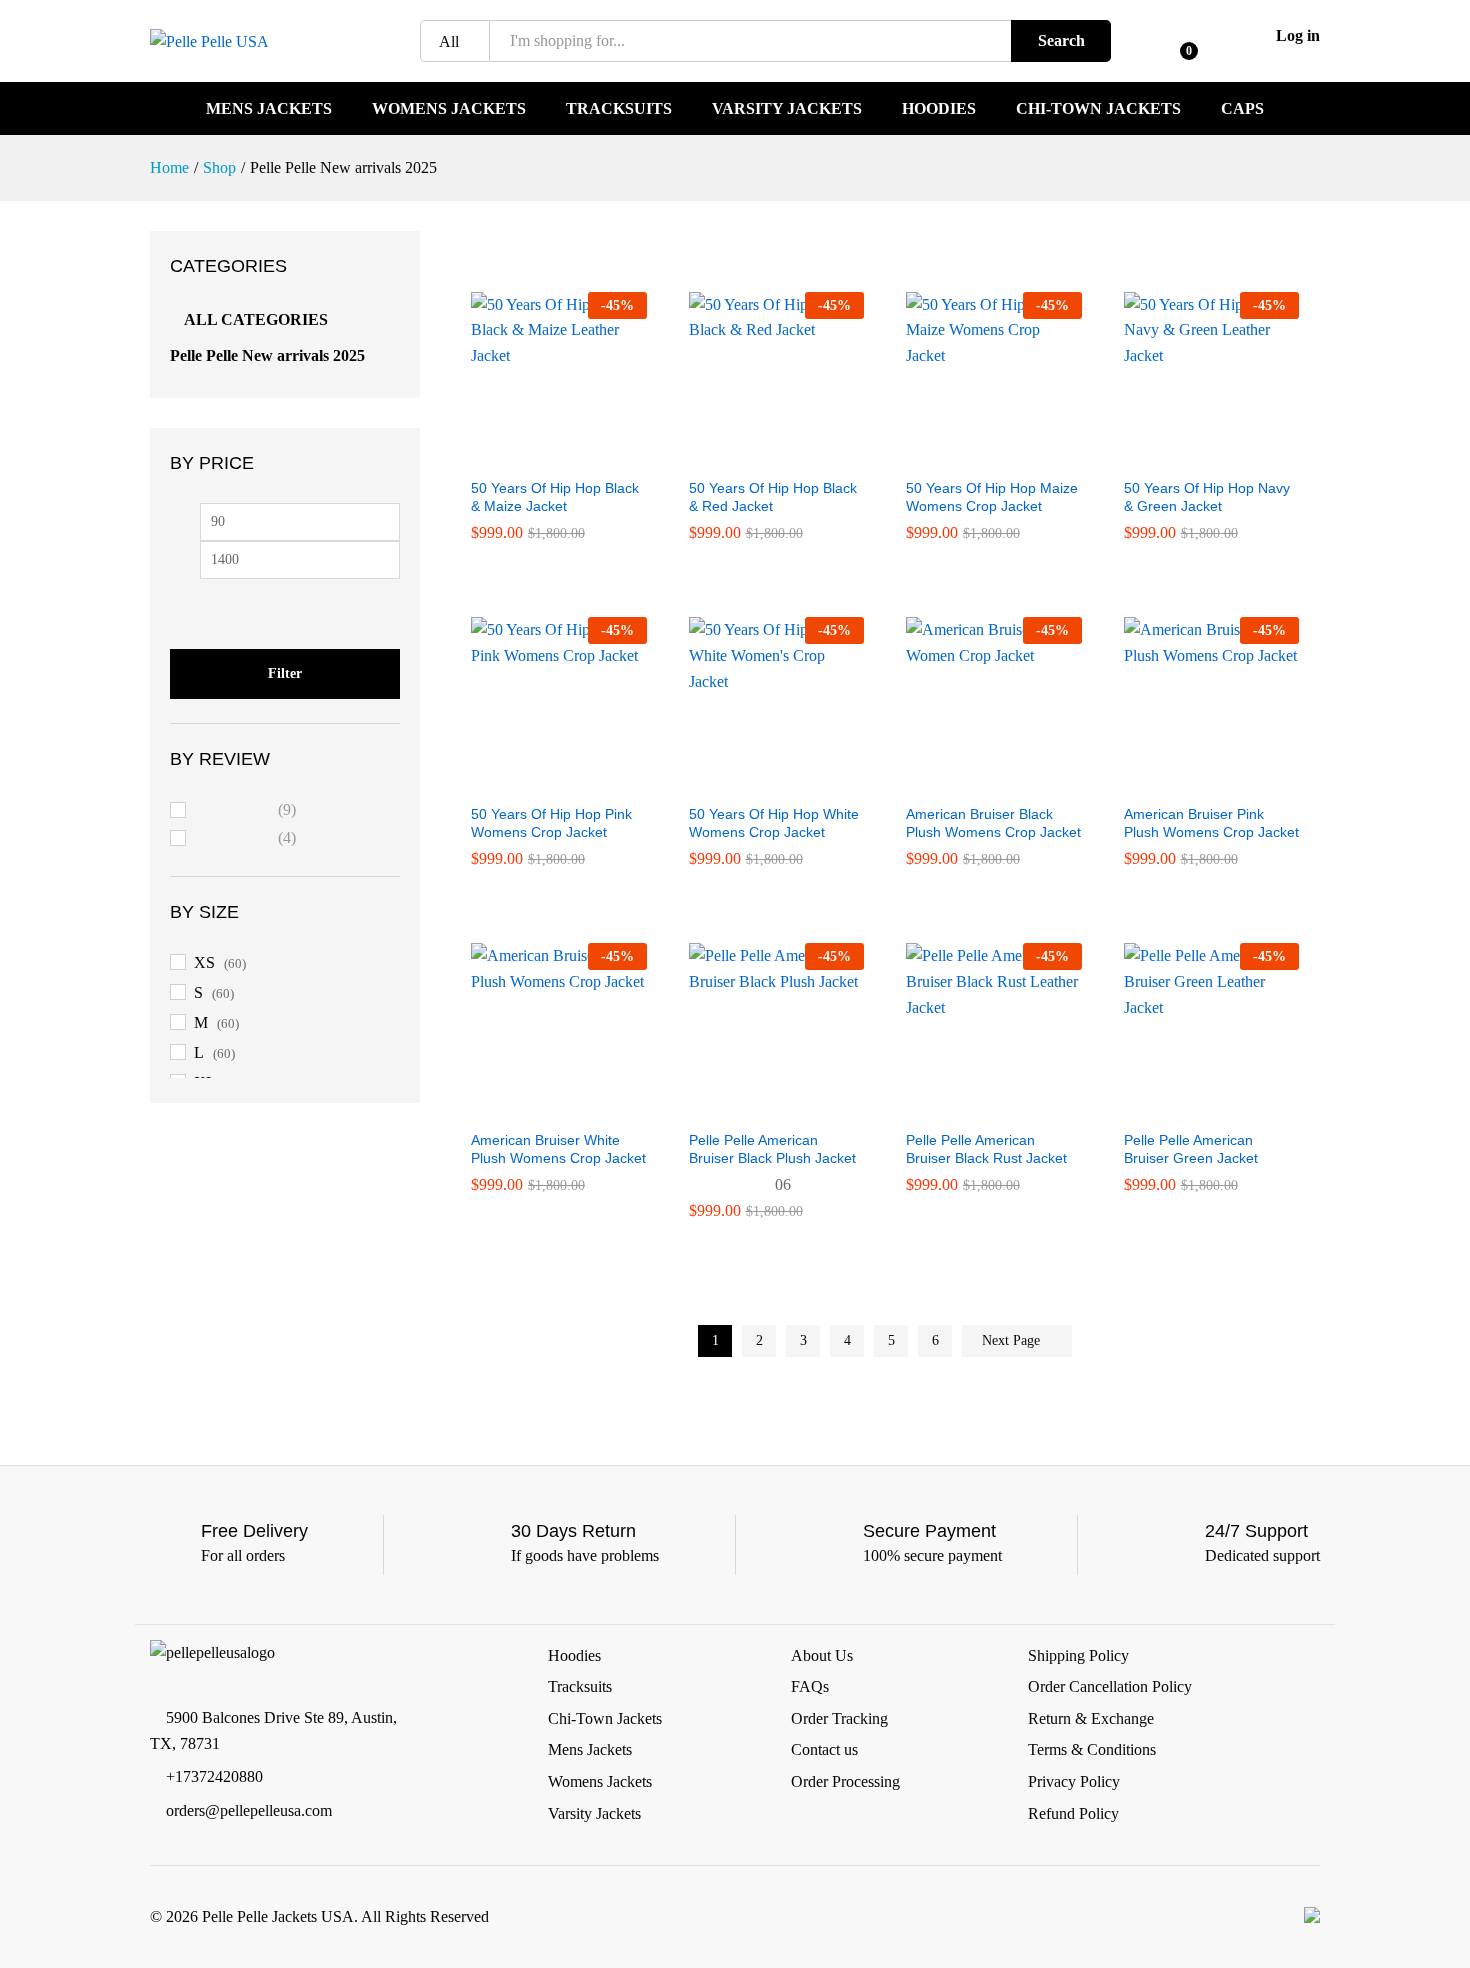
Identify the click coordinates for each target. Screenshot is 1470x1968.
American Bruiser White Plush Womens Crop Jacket (558, 1149)
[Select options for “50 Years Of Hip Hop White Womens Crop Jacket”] (753, 781)
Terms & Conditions (1092, 1749)
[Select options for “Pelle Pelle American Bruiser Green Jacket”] (1188, 1107)
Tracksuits (619, 109)
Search (1061, 40)
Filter (285, 673)
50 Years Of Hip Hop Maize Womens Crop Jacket (992, 497)
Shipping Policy (1078, 1655)
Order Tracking (839, 1718)
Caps (1242, 109)
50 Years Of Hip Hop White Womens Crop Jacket (774, 823)
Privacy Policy (1074, 1781)
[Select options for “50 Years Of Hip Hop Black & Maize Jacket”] (536, 455)
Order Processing (845, 1781)
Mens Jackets (269, 109)
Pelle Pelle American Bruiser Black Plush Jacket (772, 1149)
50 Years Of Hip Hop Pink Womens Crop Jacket (551, 823)
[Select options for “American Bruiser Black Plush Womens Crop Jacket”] (971, 781)
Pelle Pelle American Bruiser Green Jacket (1191, 1149)
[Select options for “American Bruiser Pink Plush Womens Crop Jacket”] (1188, 781)
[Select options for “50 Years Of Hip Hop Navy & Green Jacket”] (1188, 455)
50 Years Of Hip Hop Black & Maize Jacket (555, 497)
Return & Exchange (1091, 1718)
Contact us (824, 1749)
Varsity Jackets (787, 109)
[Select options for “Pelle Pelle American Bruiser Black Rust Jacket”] (971, 1107)
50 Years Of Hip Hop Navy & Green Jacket (1207, 497)
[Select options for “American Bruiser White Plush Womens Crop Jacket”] (536, 1107)
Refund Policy (1073, 1813)
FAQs (810, 1686)
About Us (822, 1655)
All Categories (256, 319)
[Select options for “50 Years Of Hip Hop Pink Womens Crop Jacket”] (536, 781)
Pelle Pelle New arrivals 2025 (267, 355)
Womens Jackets (449, 109)
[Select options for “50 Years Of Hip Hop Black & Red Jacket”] (753, 455)
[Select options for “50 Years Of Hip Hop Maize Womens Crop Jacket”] (971, 455)
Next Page (1013, 1340)
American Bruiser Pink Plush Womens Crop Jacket (1211, 823)
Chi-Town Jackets (1098, 109)
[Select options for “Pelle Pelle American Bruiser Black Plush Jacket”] (753, 1107)
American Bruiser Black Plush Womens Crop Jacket (993, 823)
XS (204, 962)
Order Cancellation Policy (1110, 1686)
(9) (246, 812)
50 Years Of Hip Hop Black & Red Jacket (773, 497)
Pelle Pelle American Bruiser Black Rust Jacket (986, 1149)
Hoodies (939, 109)
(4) (246, 840)
